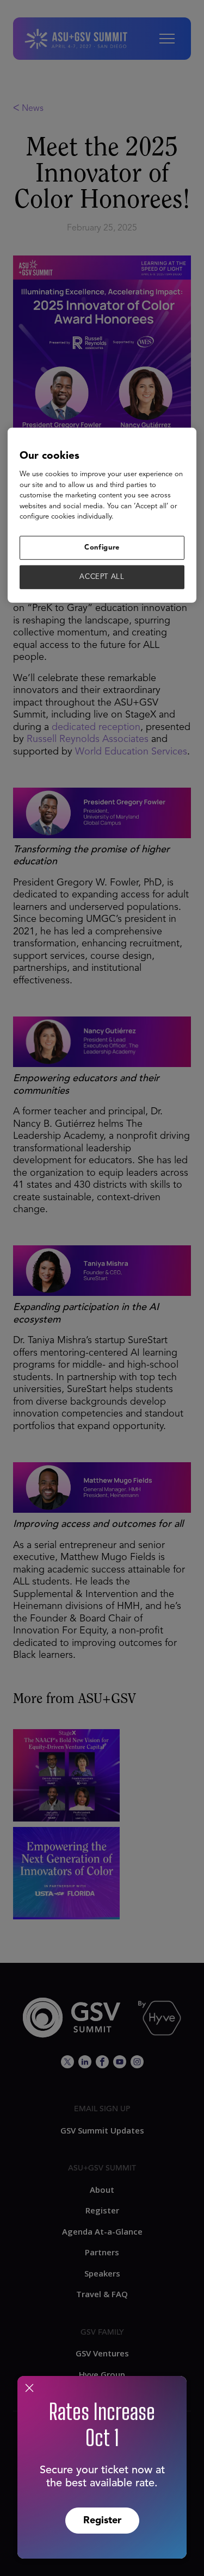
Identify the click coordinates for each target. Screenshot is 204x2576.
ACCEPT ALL (102, 577)
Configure (102, 548)
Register (102, 2521)
